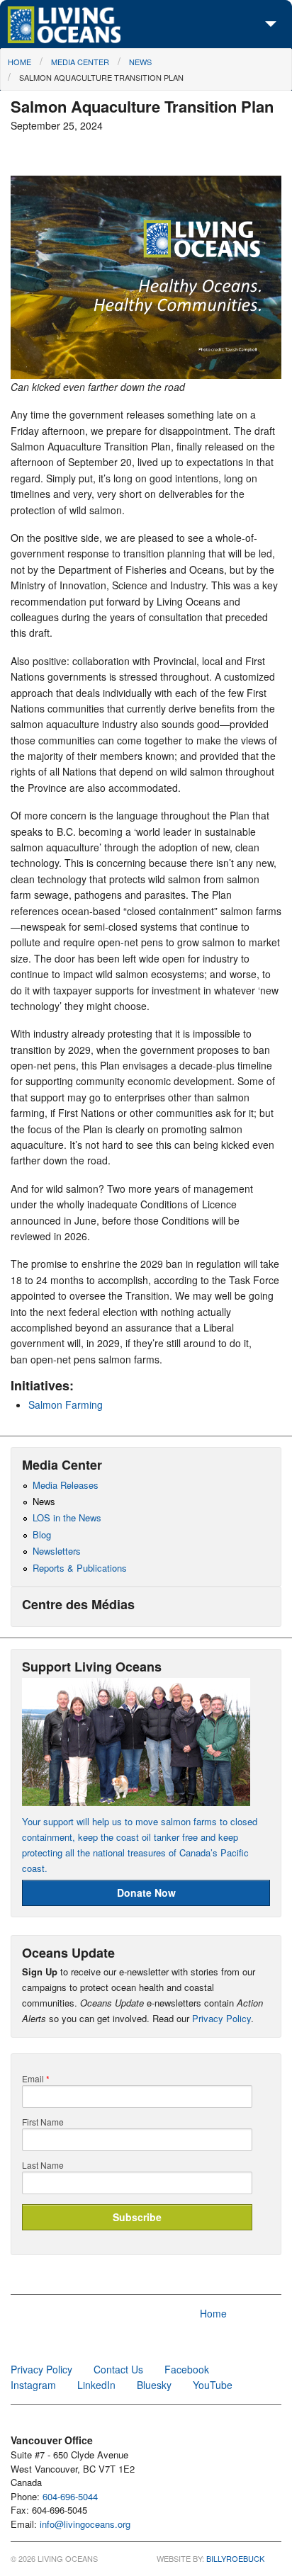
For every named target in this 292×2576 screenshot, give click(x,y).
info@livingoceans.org (85, 2524)
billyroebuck (235, 2558)
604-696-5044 (70, 2496)
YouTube (213, 2385)
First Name (43, 2122)
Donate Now (146, 1893)
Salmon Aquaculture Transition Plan (101, 77)
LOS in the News (67, 1517)
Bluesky (154, 2385)
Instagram (33, 2385)
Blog (42, 1534)
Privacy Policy (221, 2018)
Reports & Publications (80, 1568)
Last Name (43, 2165)
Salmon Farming (66, 1405)
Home (19, 62)
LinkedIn (96, 2385)
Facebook (187, 2369)
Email (36, 2079)
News (140, 62)
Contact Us (118, 2369)
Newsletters (57, 1551)
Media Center (80, 62)
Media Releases (66, 1485)
